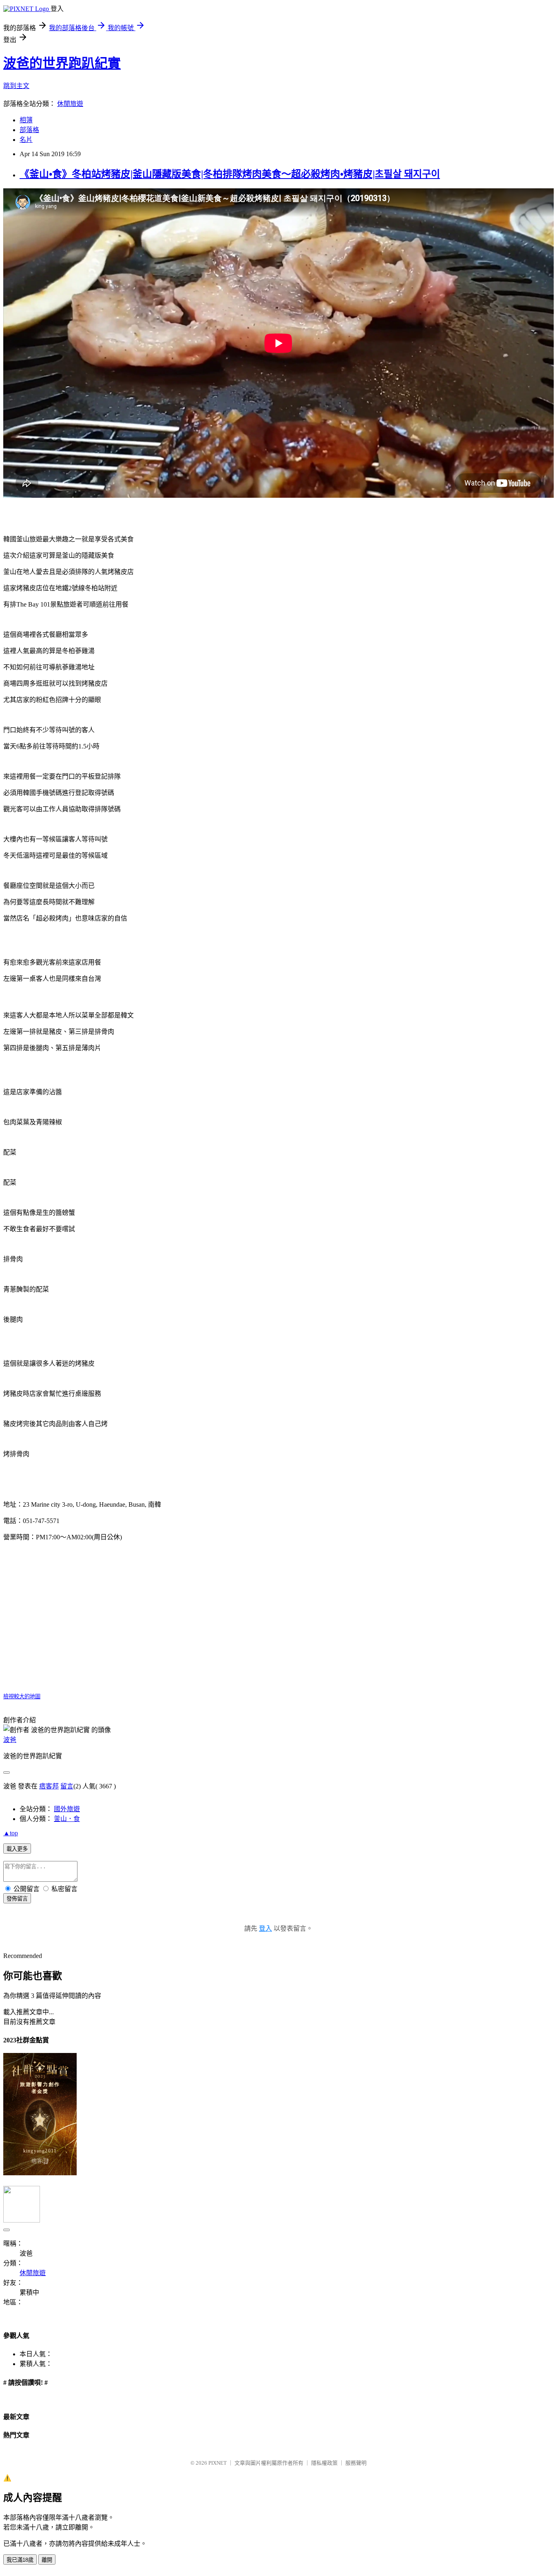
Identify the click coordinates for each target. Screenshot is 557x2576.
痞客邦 (49, 1786)
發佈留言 (17, 1899)
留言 (67, 1786)
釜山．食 (67, 1819)
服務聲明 (356, 2463)
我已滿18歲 (20, 2560)
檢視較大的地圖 (22, 1696)
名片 (26, 140)
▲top (11, 1833)
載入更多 (17, 1849)
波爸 (10, 1740)
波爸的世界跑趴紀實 (62, 63)
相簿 (26, 120)
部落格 (29, 130)
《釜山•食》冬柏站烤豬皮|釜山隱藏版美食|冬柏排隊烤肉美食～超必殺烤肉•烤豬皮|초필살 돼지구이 (230, 174)
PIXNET (218, 2463)
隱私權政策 (324, 2463)
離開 (47, 2560)
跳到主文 (16, 86)
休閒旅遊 (70, 104)
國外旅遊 (67, 1809)
